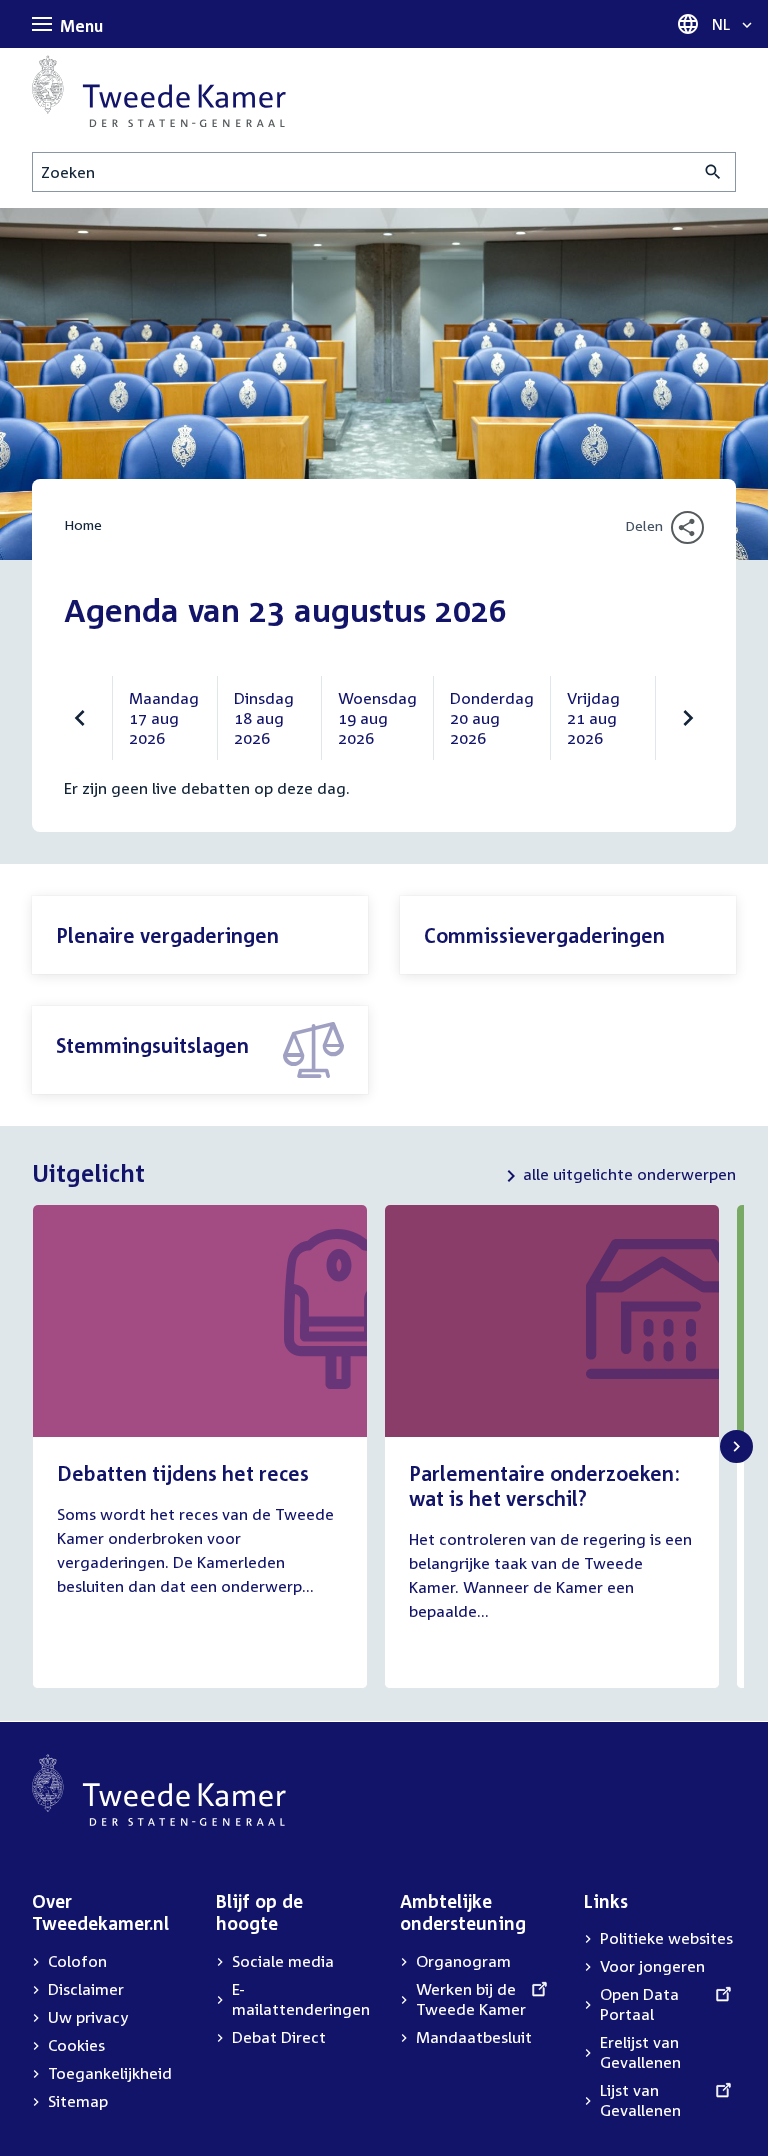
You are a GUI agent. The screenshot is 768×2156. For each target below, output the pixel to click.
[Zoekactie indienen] (713, 172)
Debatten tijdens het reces (183, 1473)
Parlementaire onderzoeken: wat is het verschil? (544, 1485)
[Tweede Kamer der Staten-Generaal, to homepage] (159, 91)
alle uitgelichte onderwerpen (629, 1174)
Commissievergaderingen (544, 935)
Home (83, 524)
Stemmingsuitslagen (152, 1045)
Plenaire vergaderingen (167, 935)
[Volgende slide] (736, 1446)
